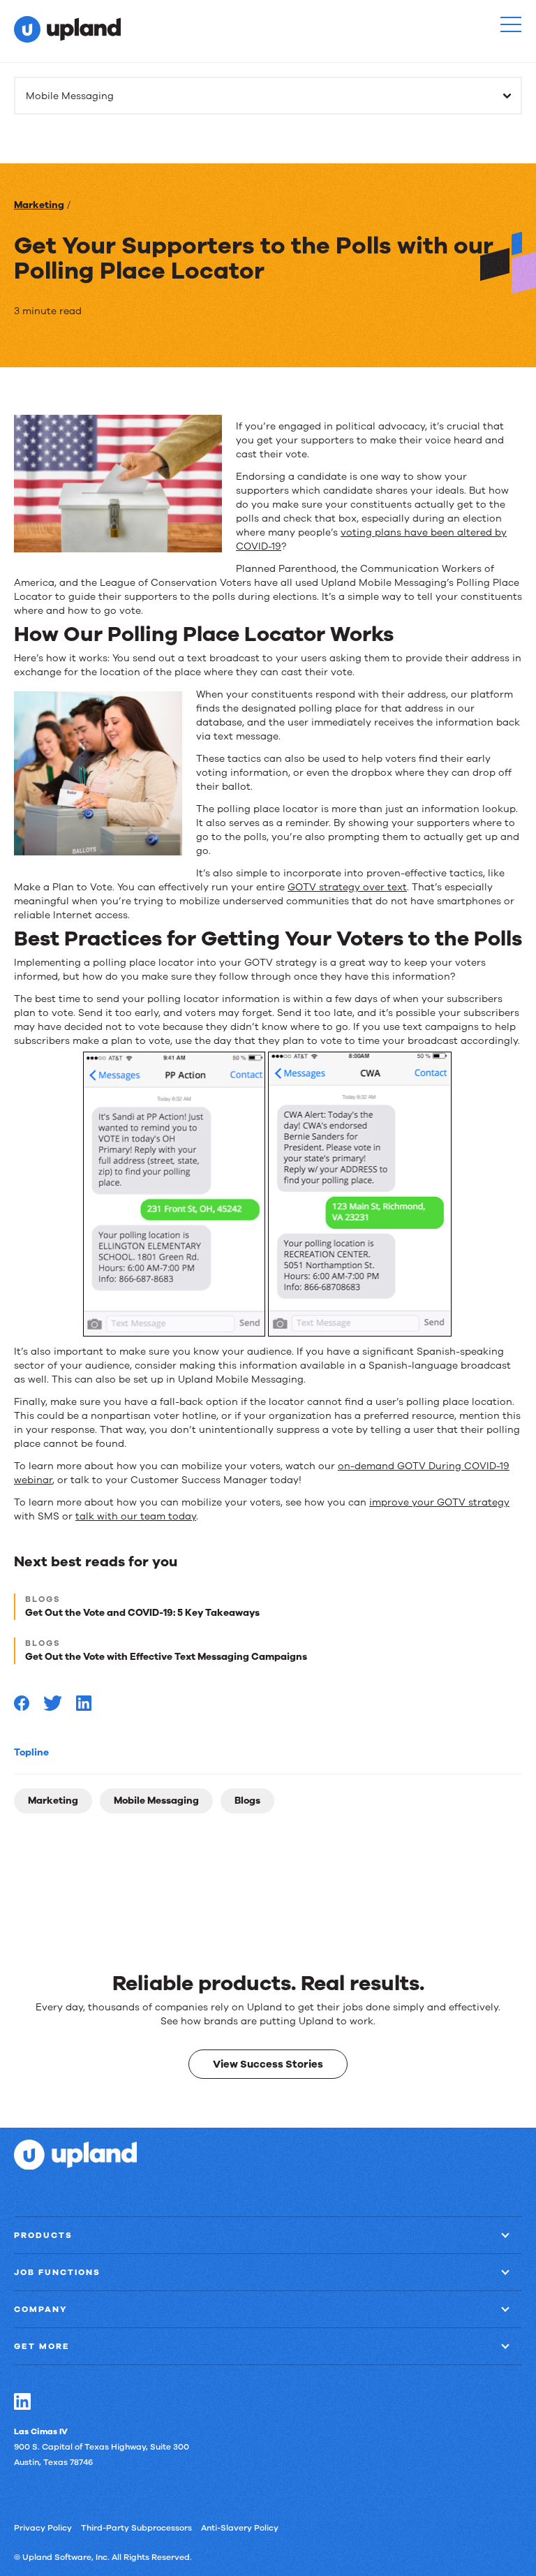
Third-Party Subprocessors (136, 2527)
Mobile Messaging (156, 1801)
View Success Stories (268, 2063)
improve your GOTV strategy (439, 1502)
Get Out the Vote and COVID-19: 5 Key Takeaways (142, 1613)
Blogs (247, 1801)
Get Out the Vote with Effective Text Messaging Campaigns (166, 1657)
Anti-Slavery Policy (240, 2527)
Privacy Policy (43, 2527)
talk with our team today (136, 1516)
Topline (31, 1752)
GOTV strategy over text (347, 887)
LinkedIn (22, 2401)
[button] (511, 24)
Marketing (39, 205)
